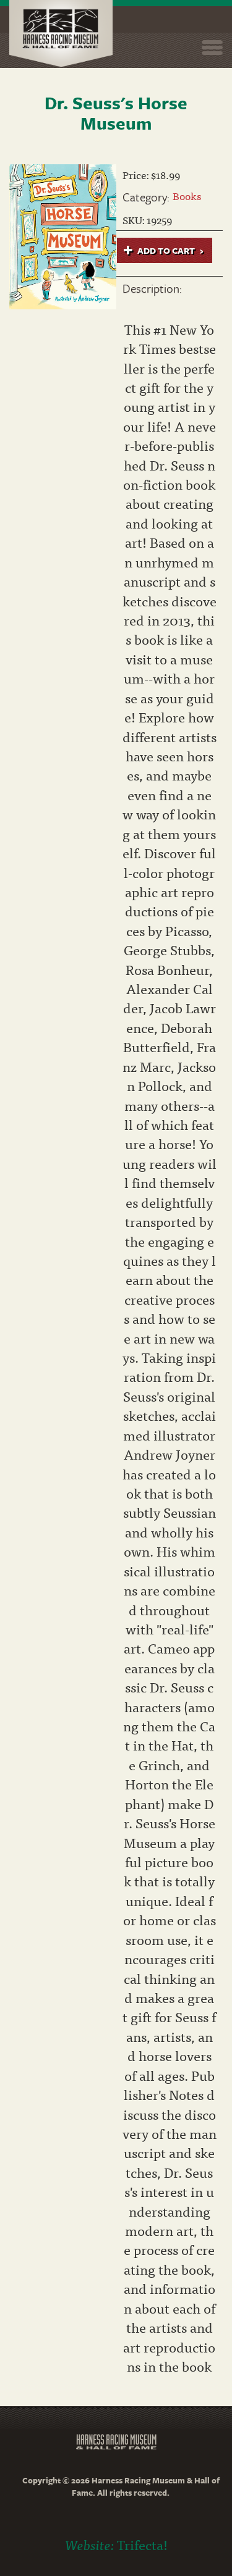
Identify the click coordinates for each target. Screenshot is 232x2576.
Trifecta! (142, 2544)
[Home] (61, 34)
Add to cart (165, 250)
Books (187, 195)
